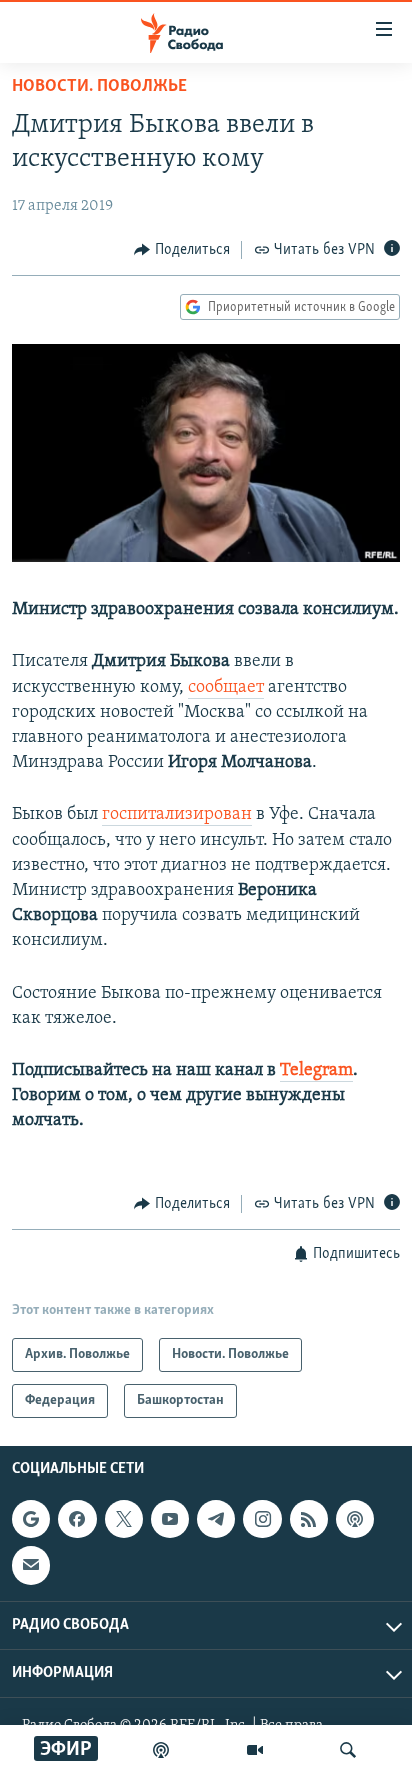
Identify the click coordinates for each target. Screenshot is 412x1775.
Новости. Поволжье (99, 87)
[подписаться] (31, 1566)
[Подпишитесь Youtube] (170, 1520)
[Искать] (348, 1750)
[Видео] (255, 1750)
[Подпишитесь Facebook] (77, 1520)
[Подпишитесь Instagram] (262, 1520)
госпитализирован (177, 815)
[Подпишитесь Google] (31, 1520)
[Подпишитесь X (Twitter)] (124, 1520)
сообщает (226, 688)
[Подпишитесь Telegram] (216, 1520)
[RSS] (309, 1520)
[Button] (182, 250)
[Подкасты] (355, 1520)
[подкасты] (161, 1750)
